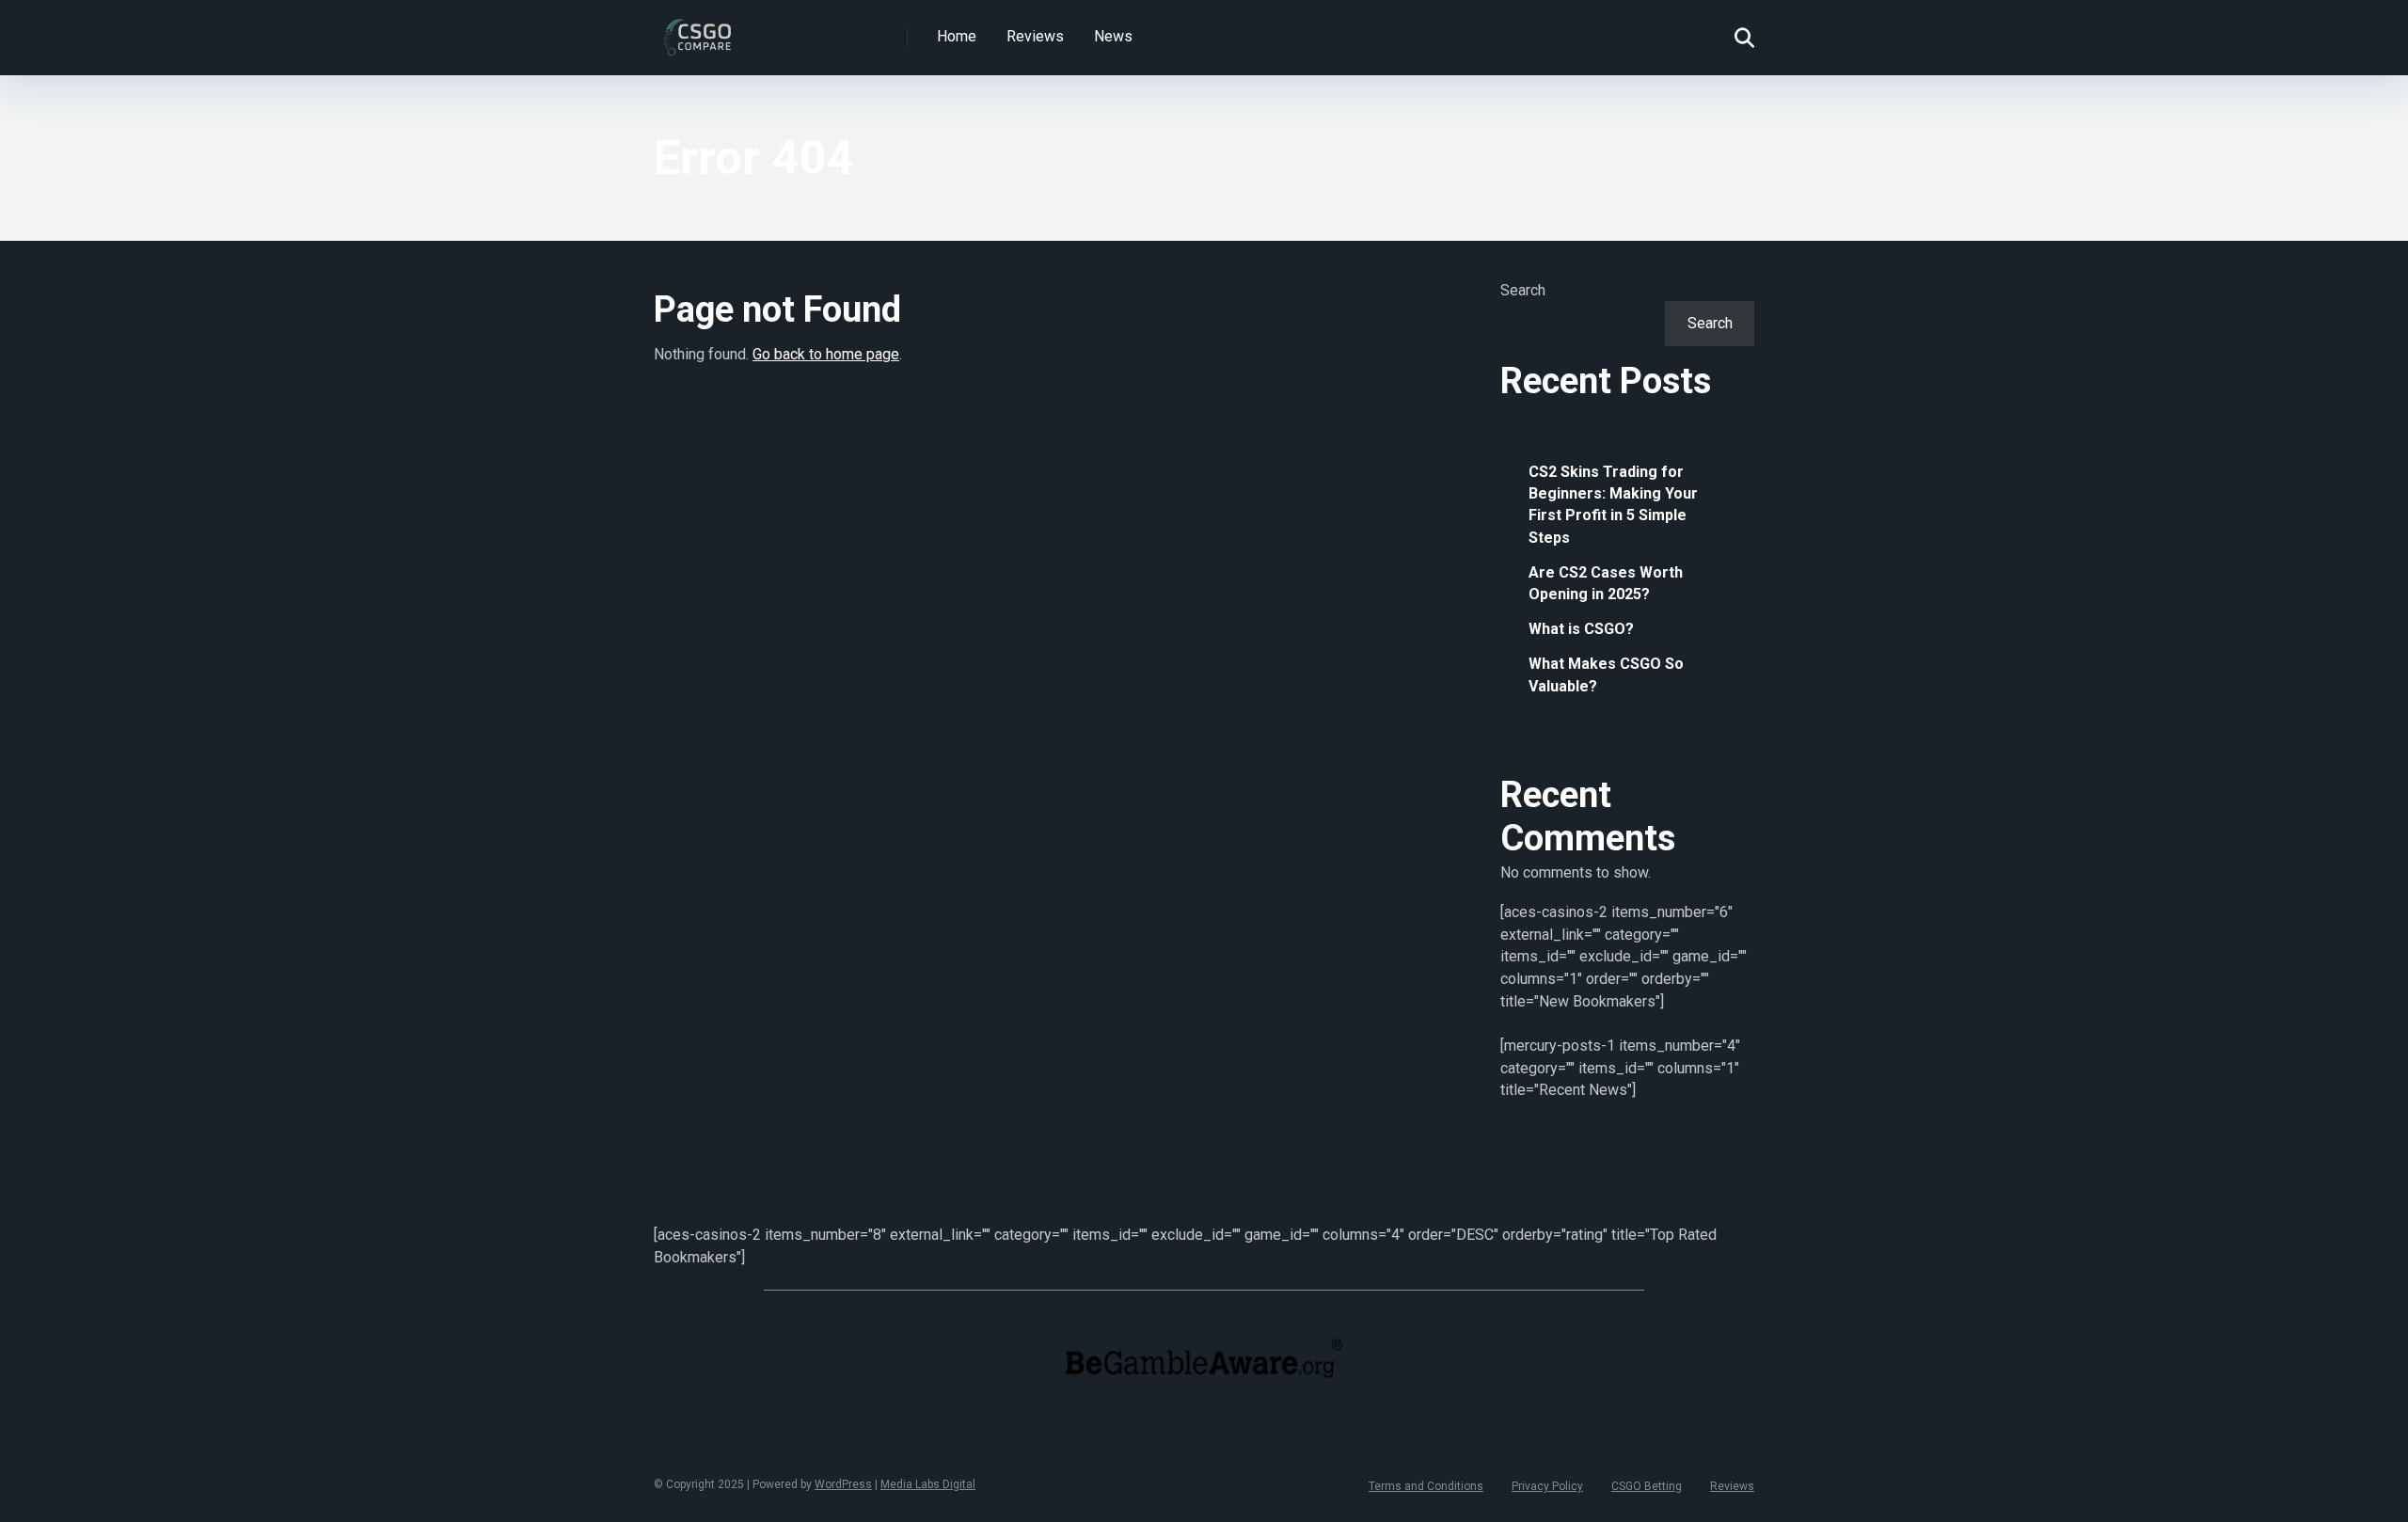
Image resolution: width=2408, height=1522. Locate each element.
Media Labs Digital (928, 1484)
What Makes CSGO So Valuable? (1606, 674)
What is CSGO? (1581, 629)
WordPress (843, 1484)
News (1113, 36)
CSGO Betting (1647, 1486)
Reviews (1035, 36)
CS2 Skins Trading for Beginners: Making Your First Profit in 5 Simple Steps (1613, 505)
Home (957, 36)
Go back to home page (826, 354)
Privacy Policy (1547, 1486)
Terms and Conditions (1426, 1486)
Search (1523, 290)
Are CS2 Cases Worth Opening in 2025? (1606, 583)
